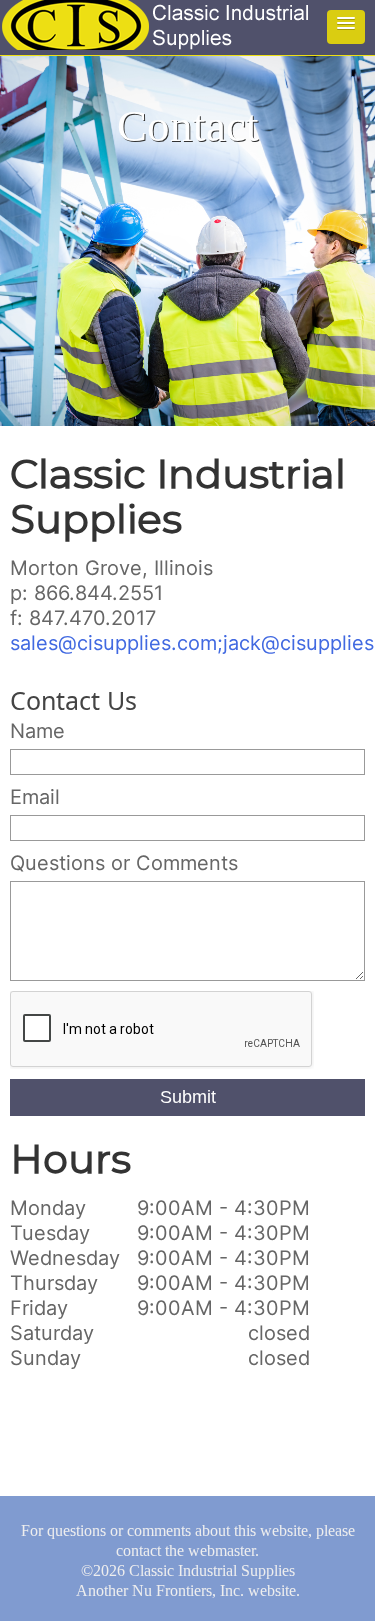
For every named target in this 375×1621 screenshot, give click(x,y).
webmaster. (223, 1550)
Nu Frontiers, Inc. (188, 1590)
